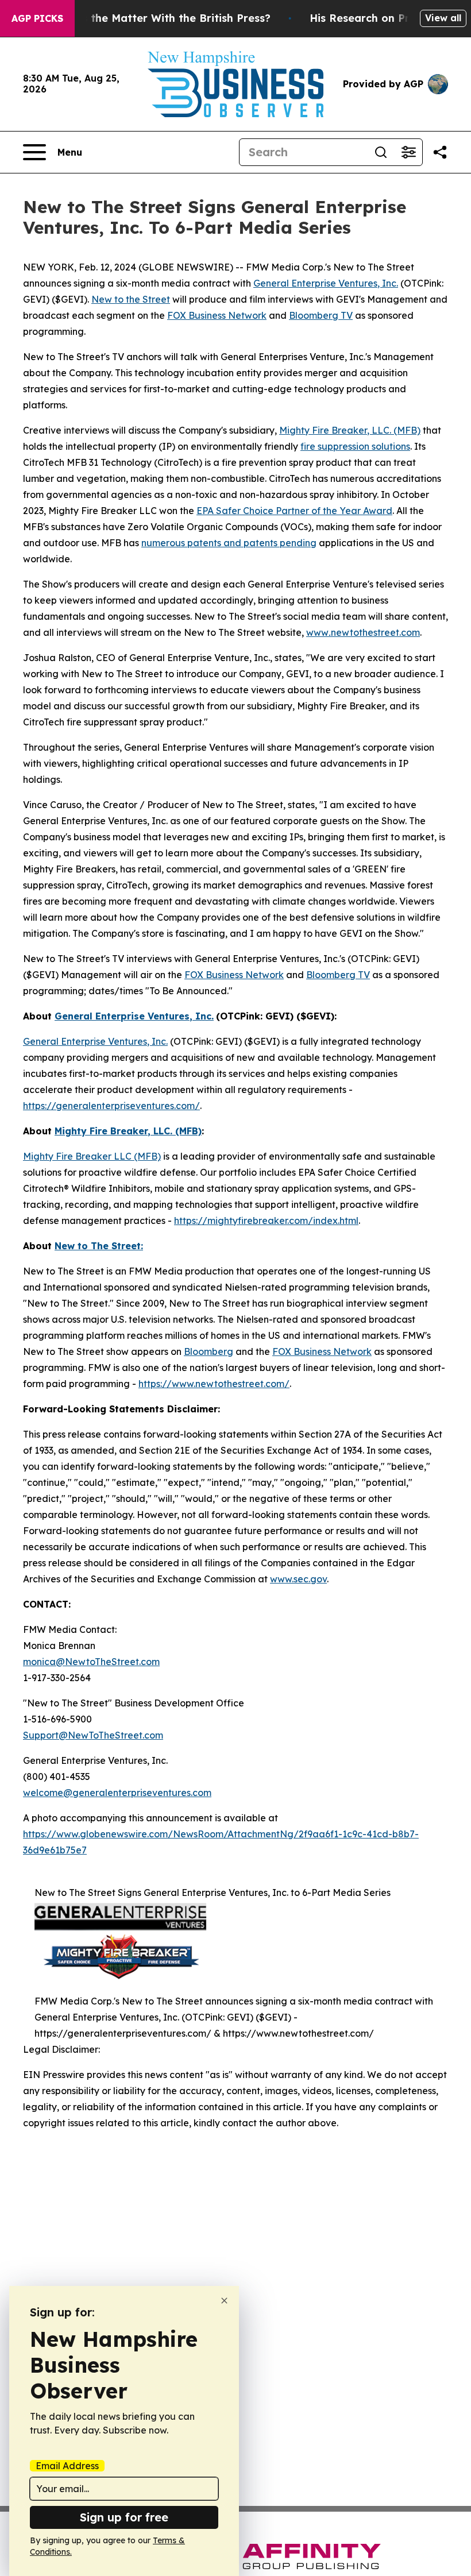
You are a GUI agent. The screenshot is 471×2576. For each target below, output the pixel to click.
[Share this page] (440, 152)
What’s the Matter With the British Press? (161, 18)
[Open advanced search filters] (408, 152)
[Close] (224, 2301)
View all (443, 18)
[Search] (381, 152)
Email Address (67, 2466)
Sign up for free (124, 2517)
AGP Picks (37, 18)
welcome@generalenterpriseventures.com (117, 1793)
